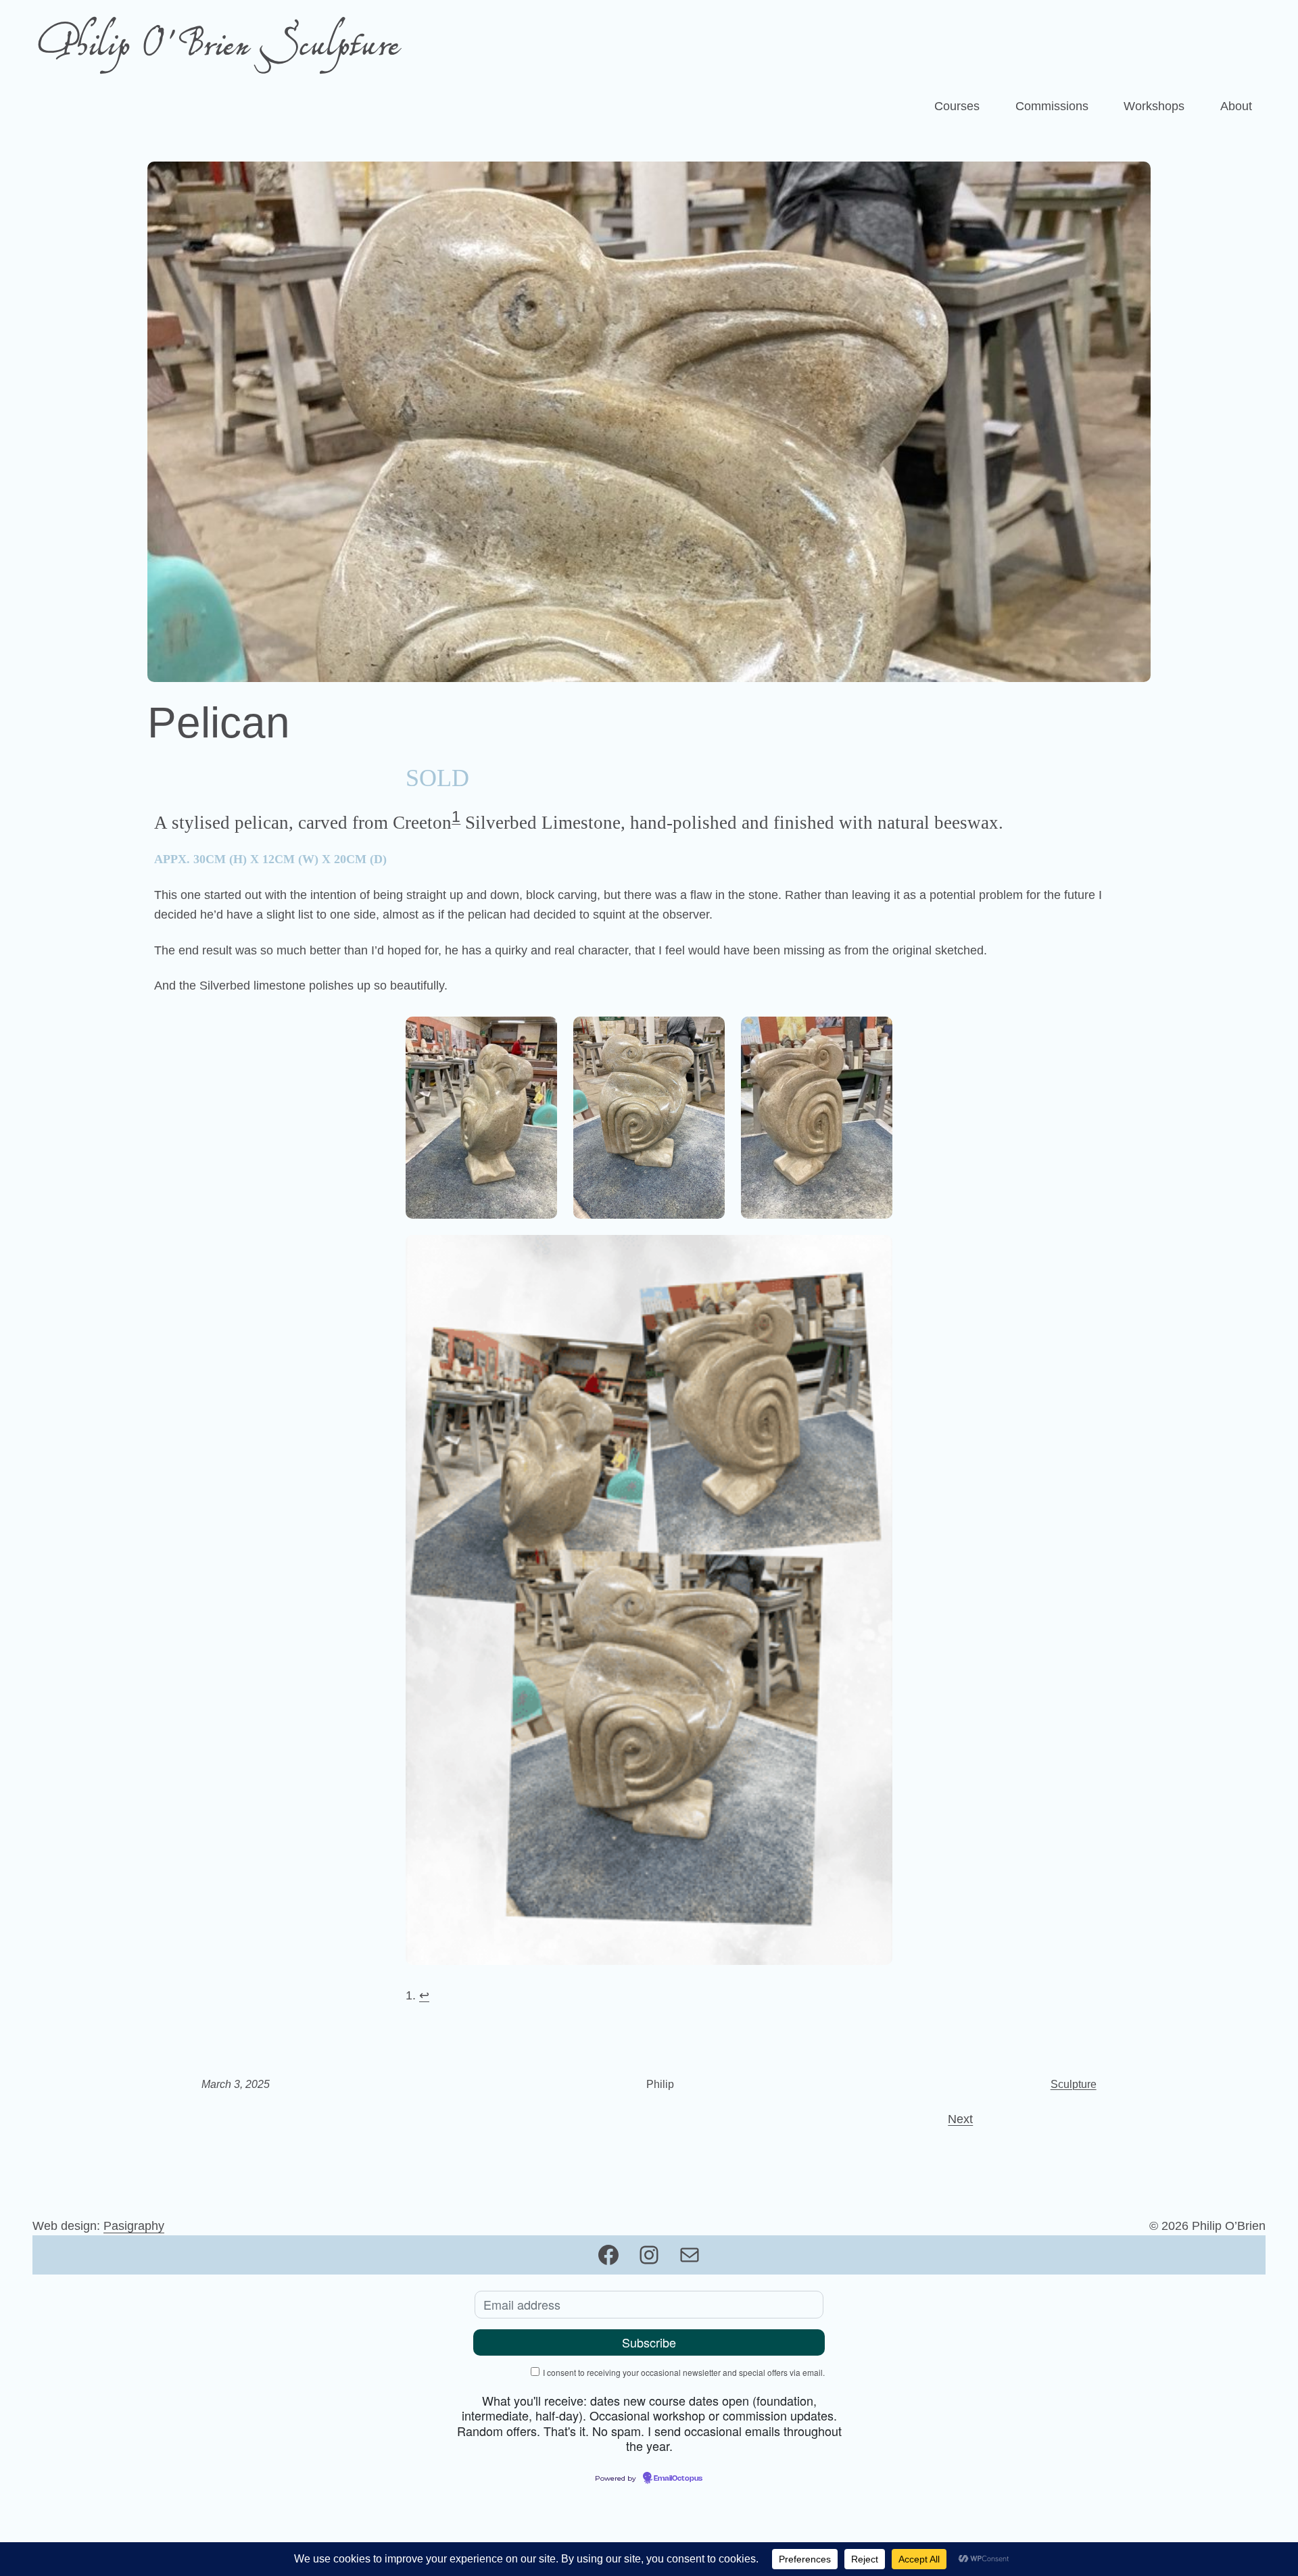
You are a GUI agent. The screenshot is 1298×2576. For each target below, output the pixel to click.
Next (960, 2119)
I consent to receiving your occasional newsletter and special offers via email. (684, 2372)
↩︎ (424, 1995)
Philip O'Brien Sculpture (218, 48)
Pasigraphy (134, 2226)
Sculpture (1074, 2084)
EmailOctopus (678, 2479)
